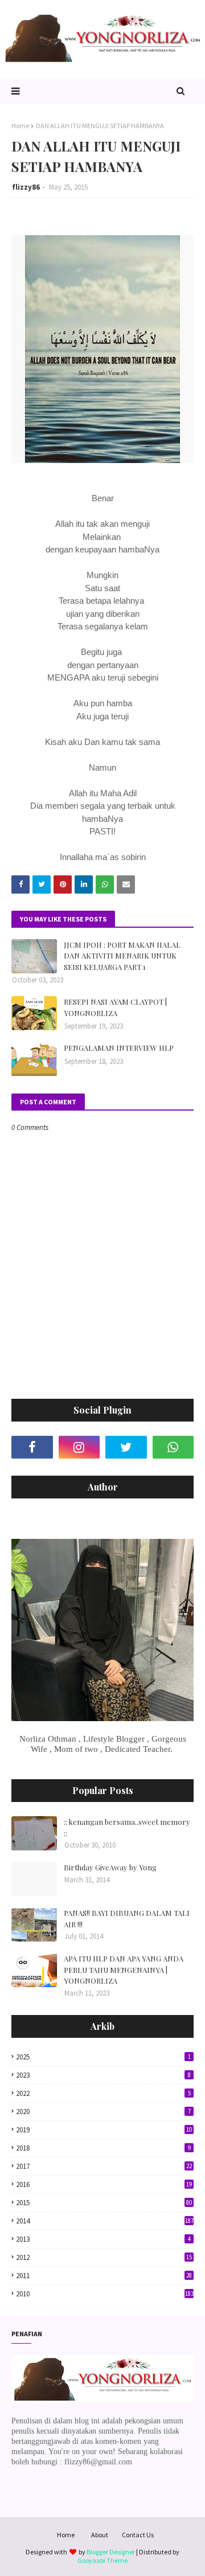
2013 (103, 2239)
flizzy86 (26, 187)
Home (20, 126)
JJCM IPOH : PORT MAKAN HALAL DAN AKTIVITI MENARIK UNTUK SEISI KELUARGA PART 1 (122, 956)
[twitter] (126, 1447)
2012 (104, 2257)
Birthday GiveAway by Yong (110, 1867)
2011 (104, 2276)
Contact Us (138, 2535)
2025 (103, 2057)
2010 (105, 2294)
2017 (104, 2166)
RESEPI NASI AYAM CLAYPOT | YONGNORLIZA (115, 1007)
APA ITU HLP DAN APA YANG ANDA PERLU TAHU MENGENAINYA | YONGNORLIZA (124, 1969)
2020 (103, 2112)
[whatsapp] (173, 1447)
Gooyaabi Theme (102, 2560)
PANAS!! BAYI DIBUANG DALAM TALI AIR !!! (127, 1918)
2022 (103, 2093)
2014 (105, 2221)
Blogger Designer (111, 2552)
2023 (103, 2075)
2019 (104, 2130)
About (100, 2535)
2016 (104, 2184)
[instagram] (79, 1447)
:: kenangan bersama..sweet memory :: (127, 1827)
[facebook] (32, 1447)
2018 (103, 2148)
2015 (104, 2203)
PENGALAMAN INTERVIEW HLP (119, 1048)
